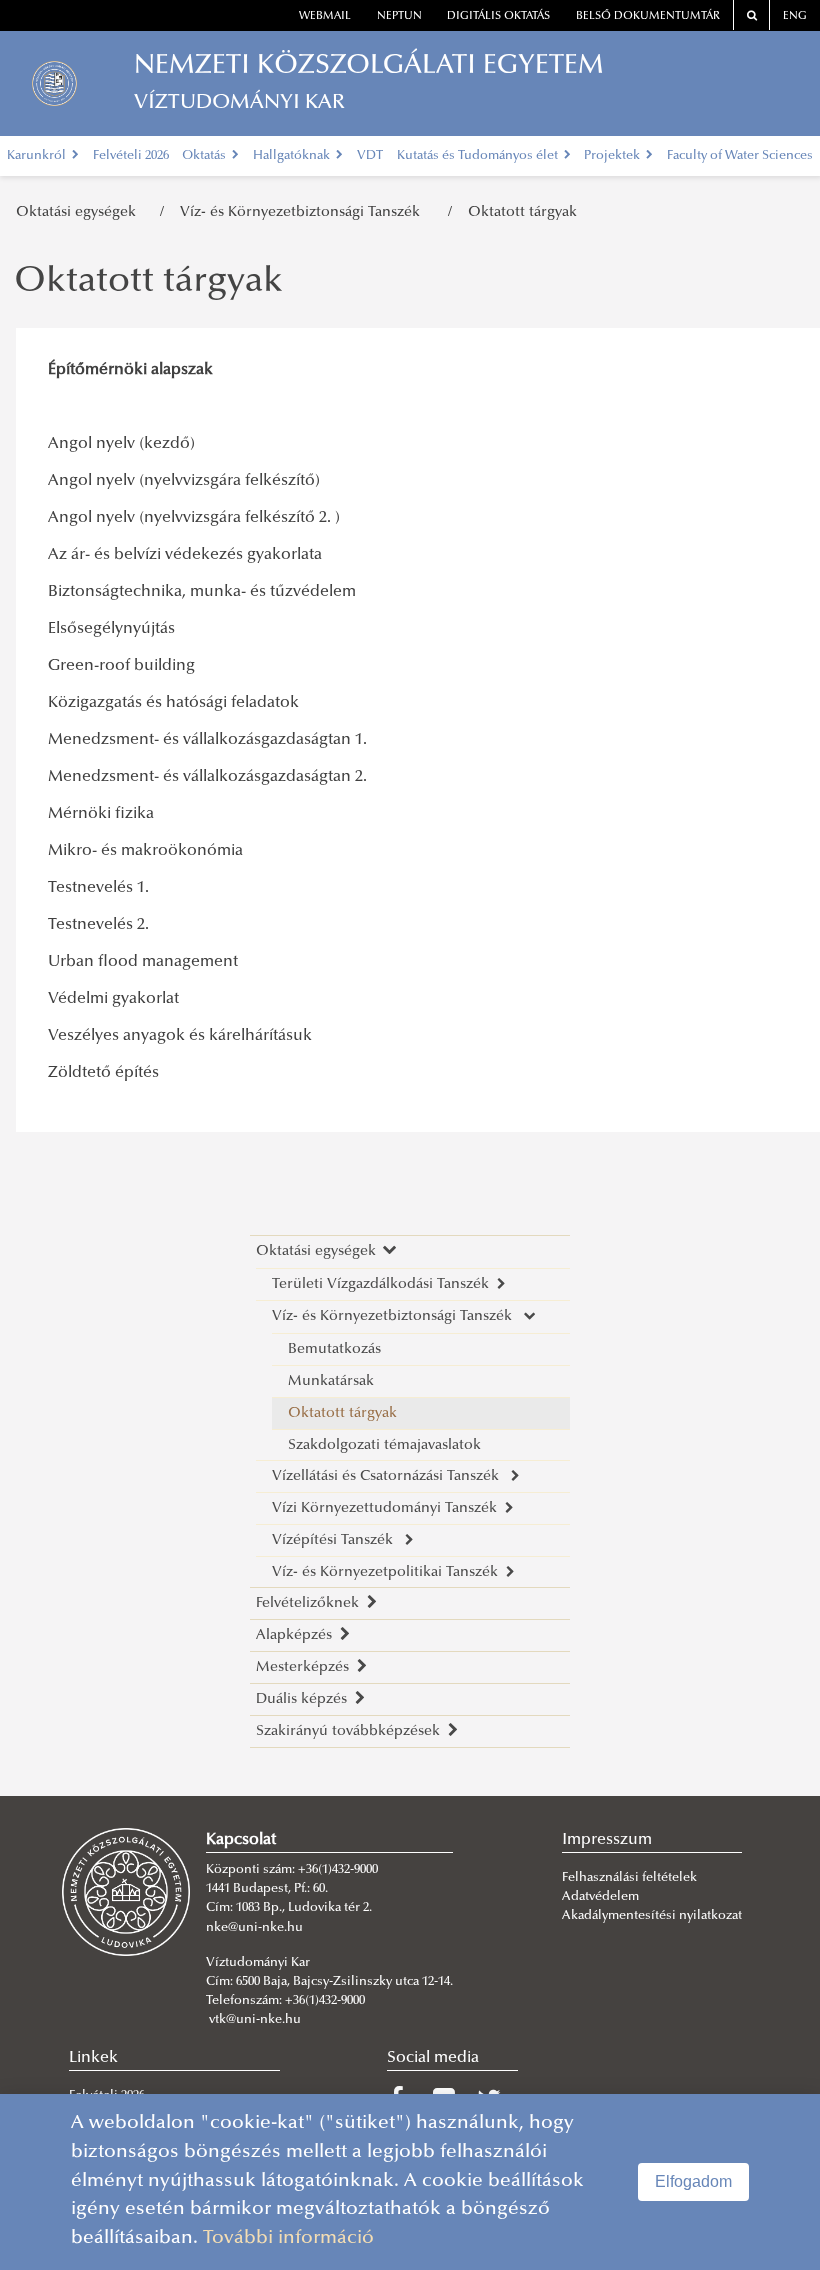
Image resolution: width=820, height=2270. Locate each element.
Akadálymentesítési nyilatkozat (652, 1916)
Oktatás (205, 156)
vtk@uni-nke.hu (255, 2020)
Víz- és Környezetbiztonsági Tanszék (306, 212)
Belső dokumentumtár (648, 16)
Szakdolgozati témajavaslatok (384, 1445)
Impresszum (607, 1840)
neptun (399, 16)
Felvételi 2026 (131, 156)
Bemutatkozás (334, 1349)
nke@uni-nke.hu (254, 1928)
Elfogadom (693, 2181)
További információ (288, 2238)
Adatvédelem (600, 1897)
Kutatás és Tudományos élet (479, 156)
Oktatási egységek (80, 212)
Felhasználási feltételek (629, 1878)
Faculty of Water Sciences (740, 156)
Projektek (613, 156)
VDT (370, 156)
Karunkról (38, 156)
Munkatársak (331, 1381)
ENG (795, 16)
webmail (325, 16)
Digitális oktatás (498, 16)
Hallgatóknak (293, 156)
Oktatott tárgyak (522, 212)
